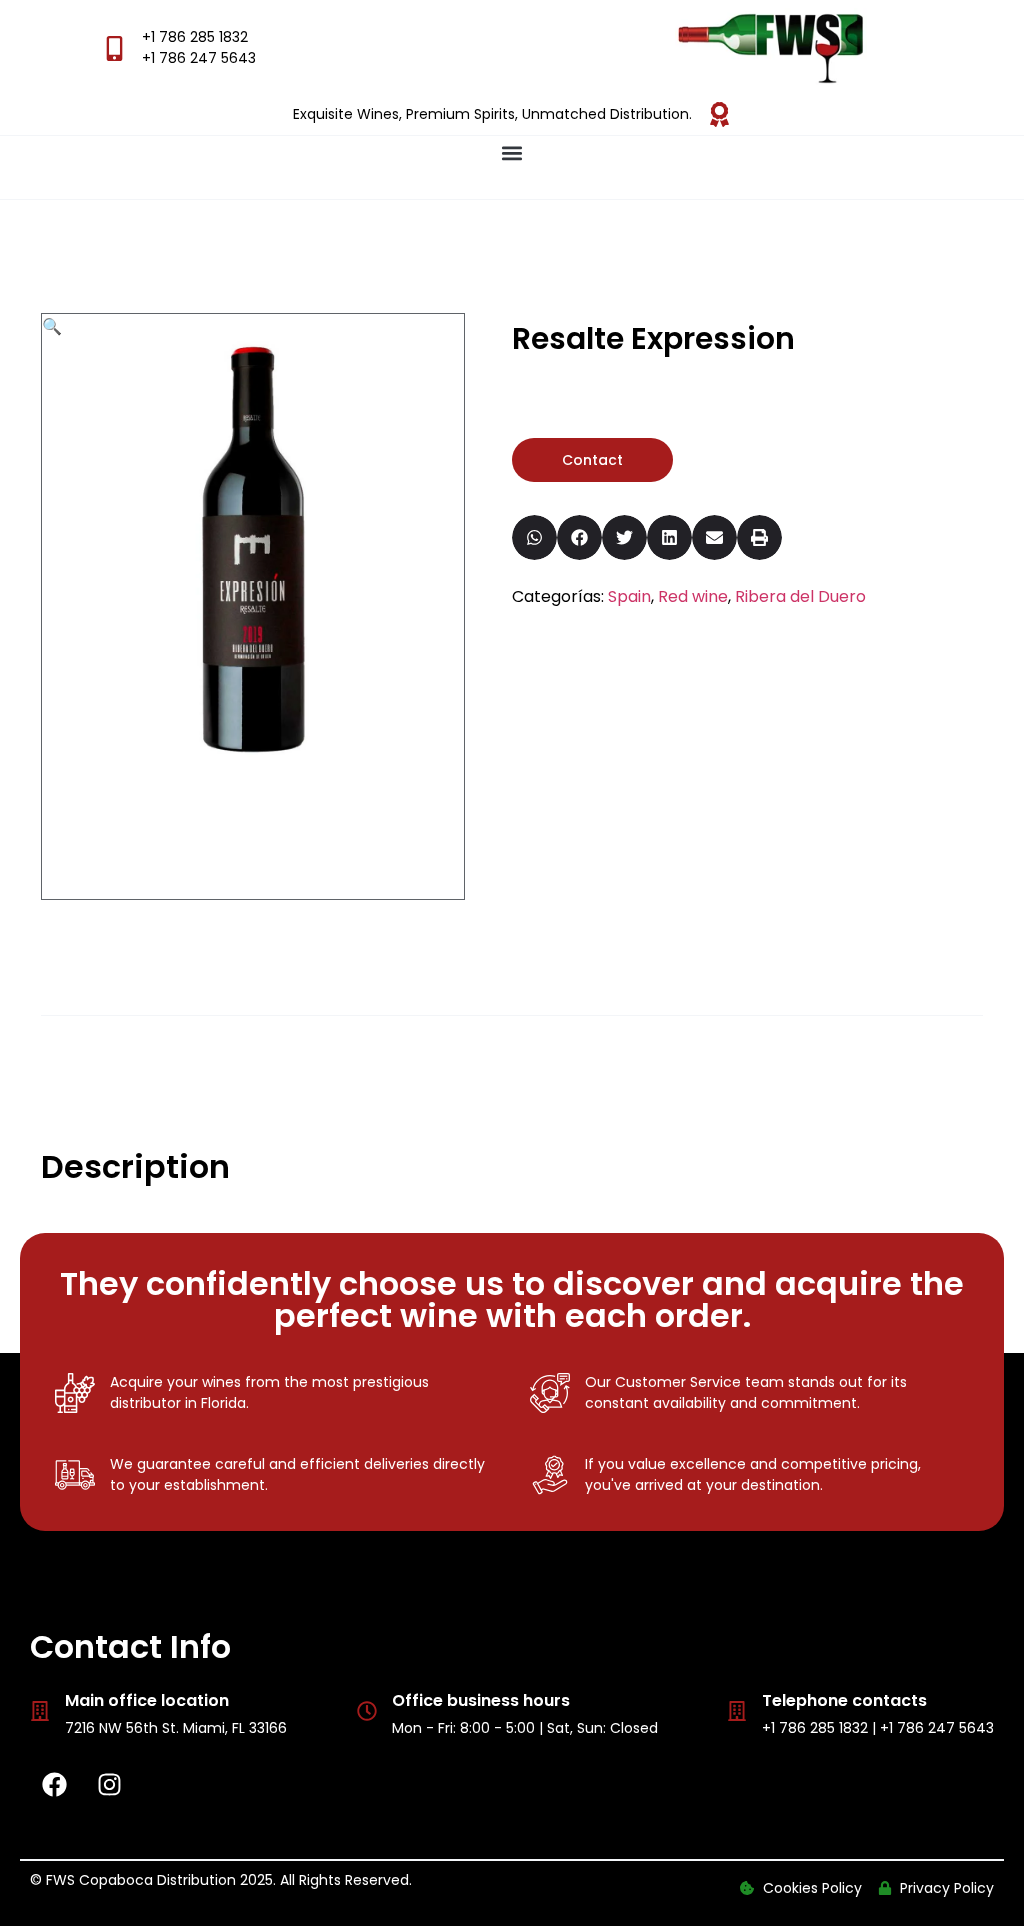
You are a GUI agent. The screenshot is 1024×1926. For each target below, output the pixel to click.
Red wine (693, 596)
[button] (512, 152)
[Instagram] (110, 1784)
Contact (592, 460)
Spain (629, 596)
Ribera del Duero (800, 596)
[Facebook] (55, 1784)
